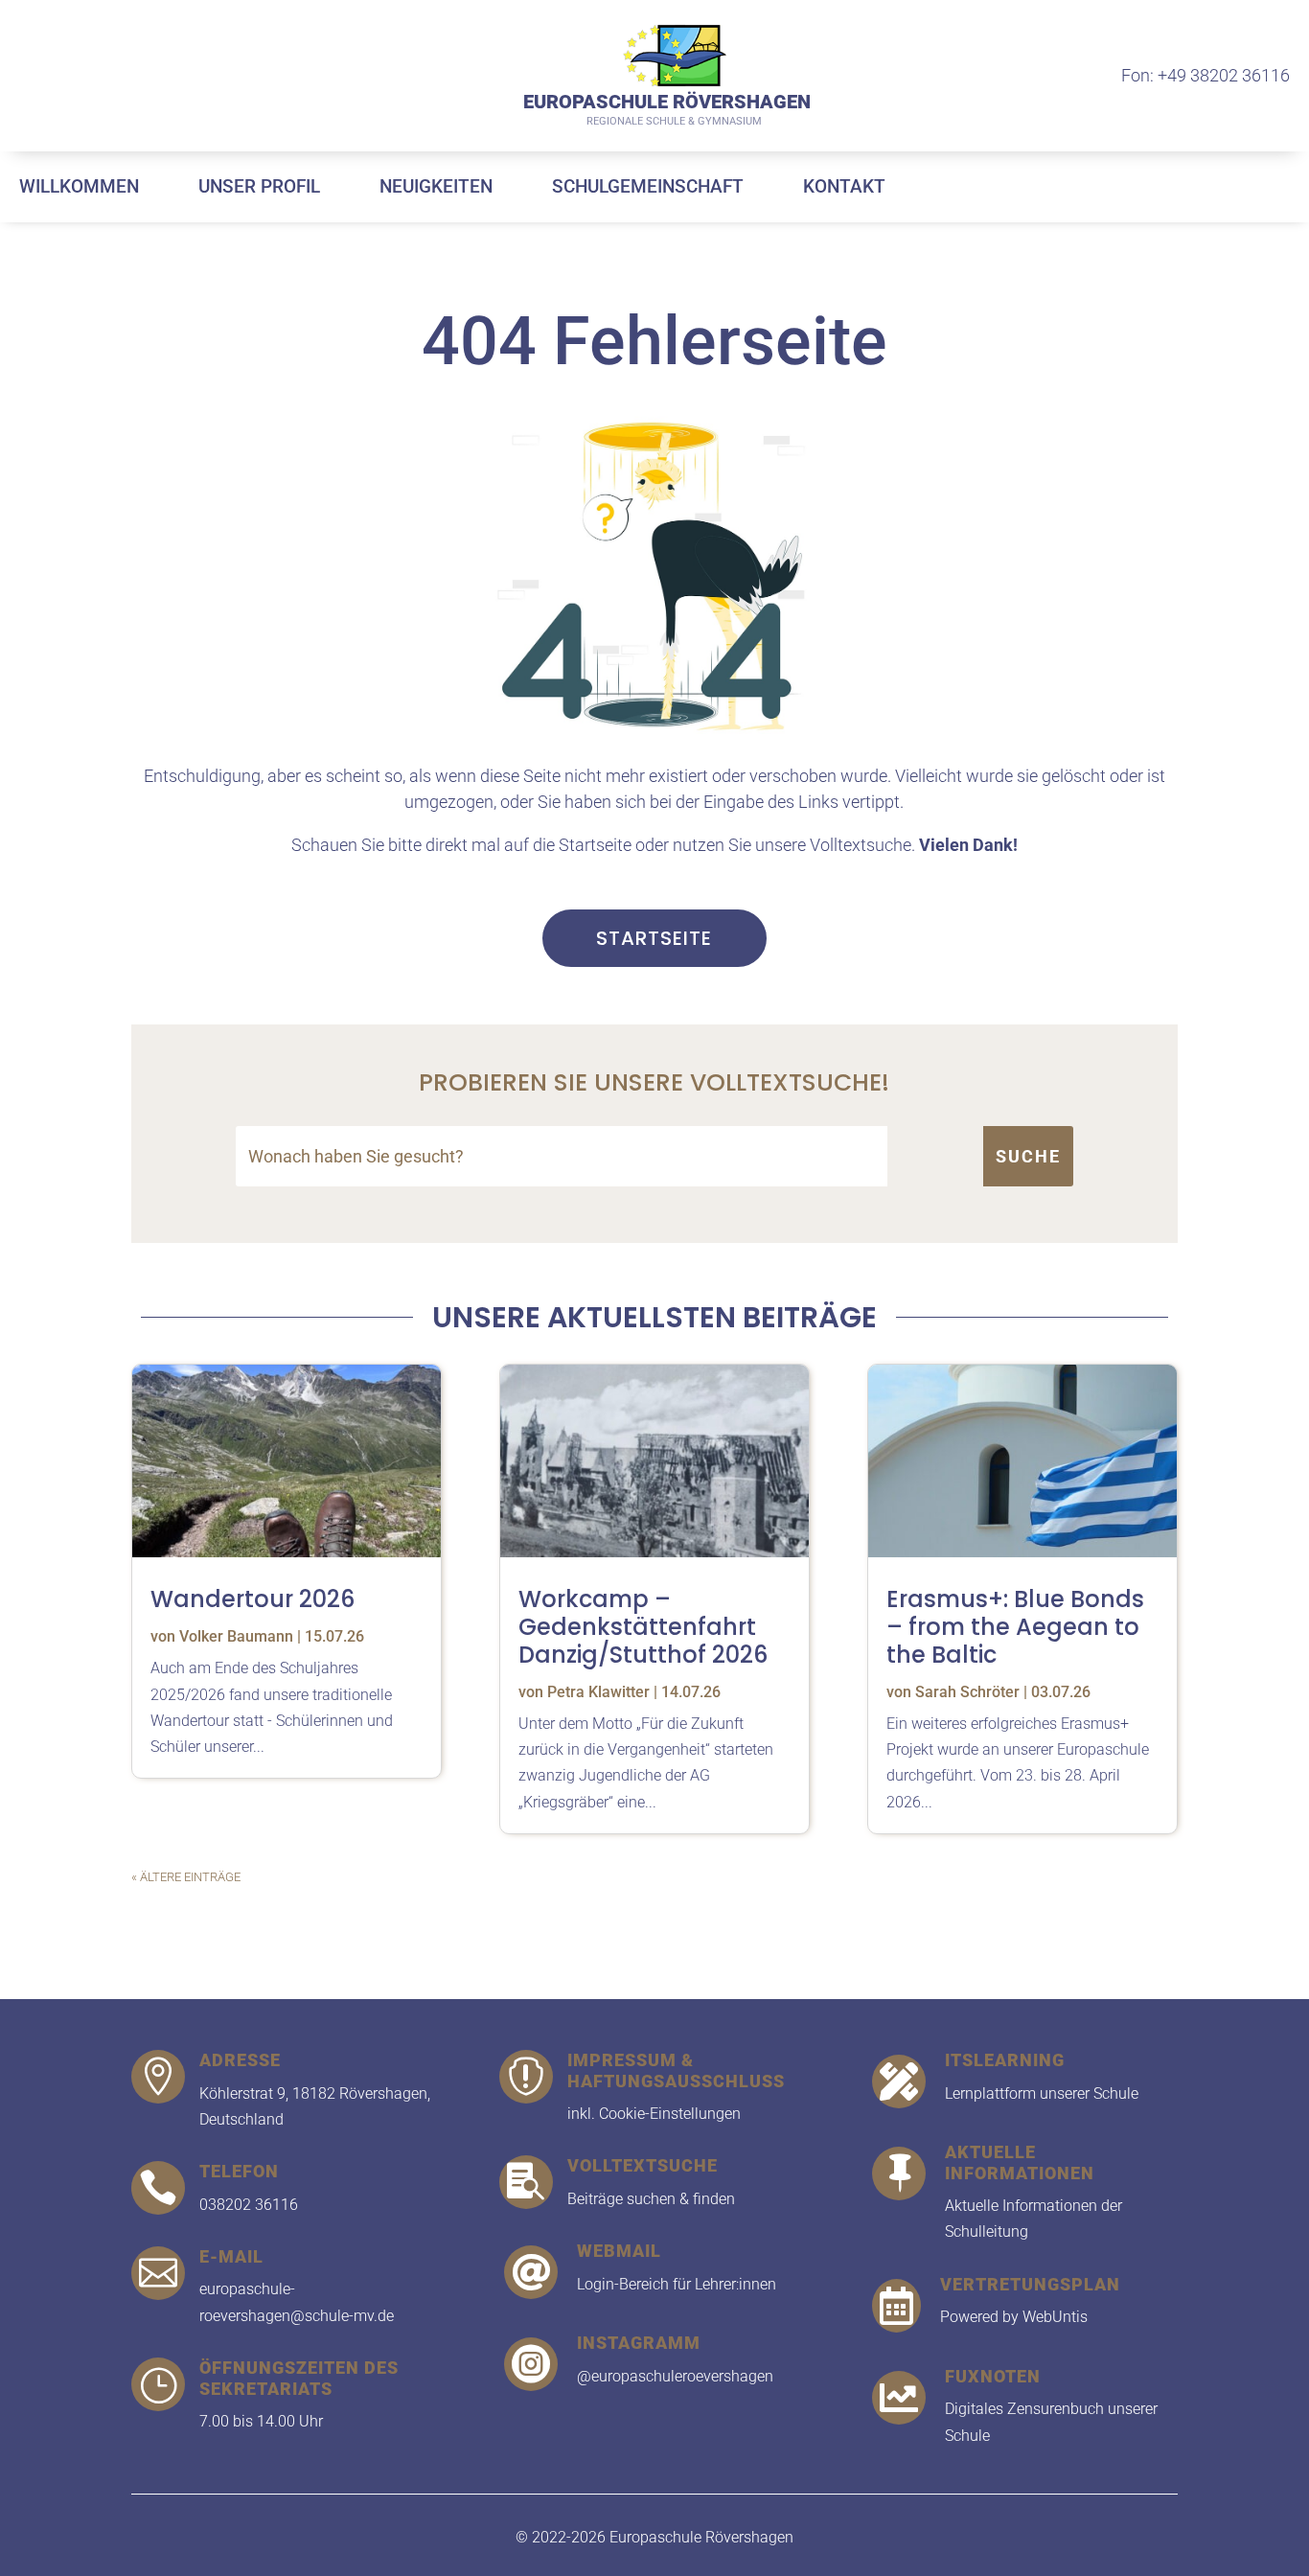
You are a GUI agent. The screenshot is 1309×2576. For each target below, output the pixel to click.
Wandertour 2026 (253, 1599)
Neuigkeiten (436, 186)
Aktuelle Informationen (1020, 2162)
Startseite (654, 938)
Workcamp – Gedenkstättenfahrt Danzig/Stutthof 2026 (643, 1627)
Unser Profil (259, 186)
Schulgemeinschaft (648, 186)
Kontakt (844, 186)
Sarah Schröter (967, 1692)
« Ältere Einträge (186, 1877)
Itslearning (1005, 2060)
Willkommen (79, 186)
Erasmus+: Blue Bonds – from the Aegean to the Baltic (1015, 1627)
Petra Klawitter (598, 1692)
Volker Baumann (236, 1636)
